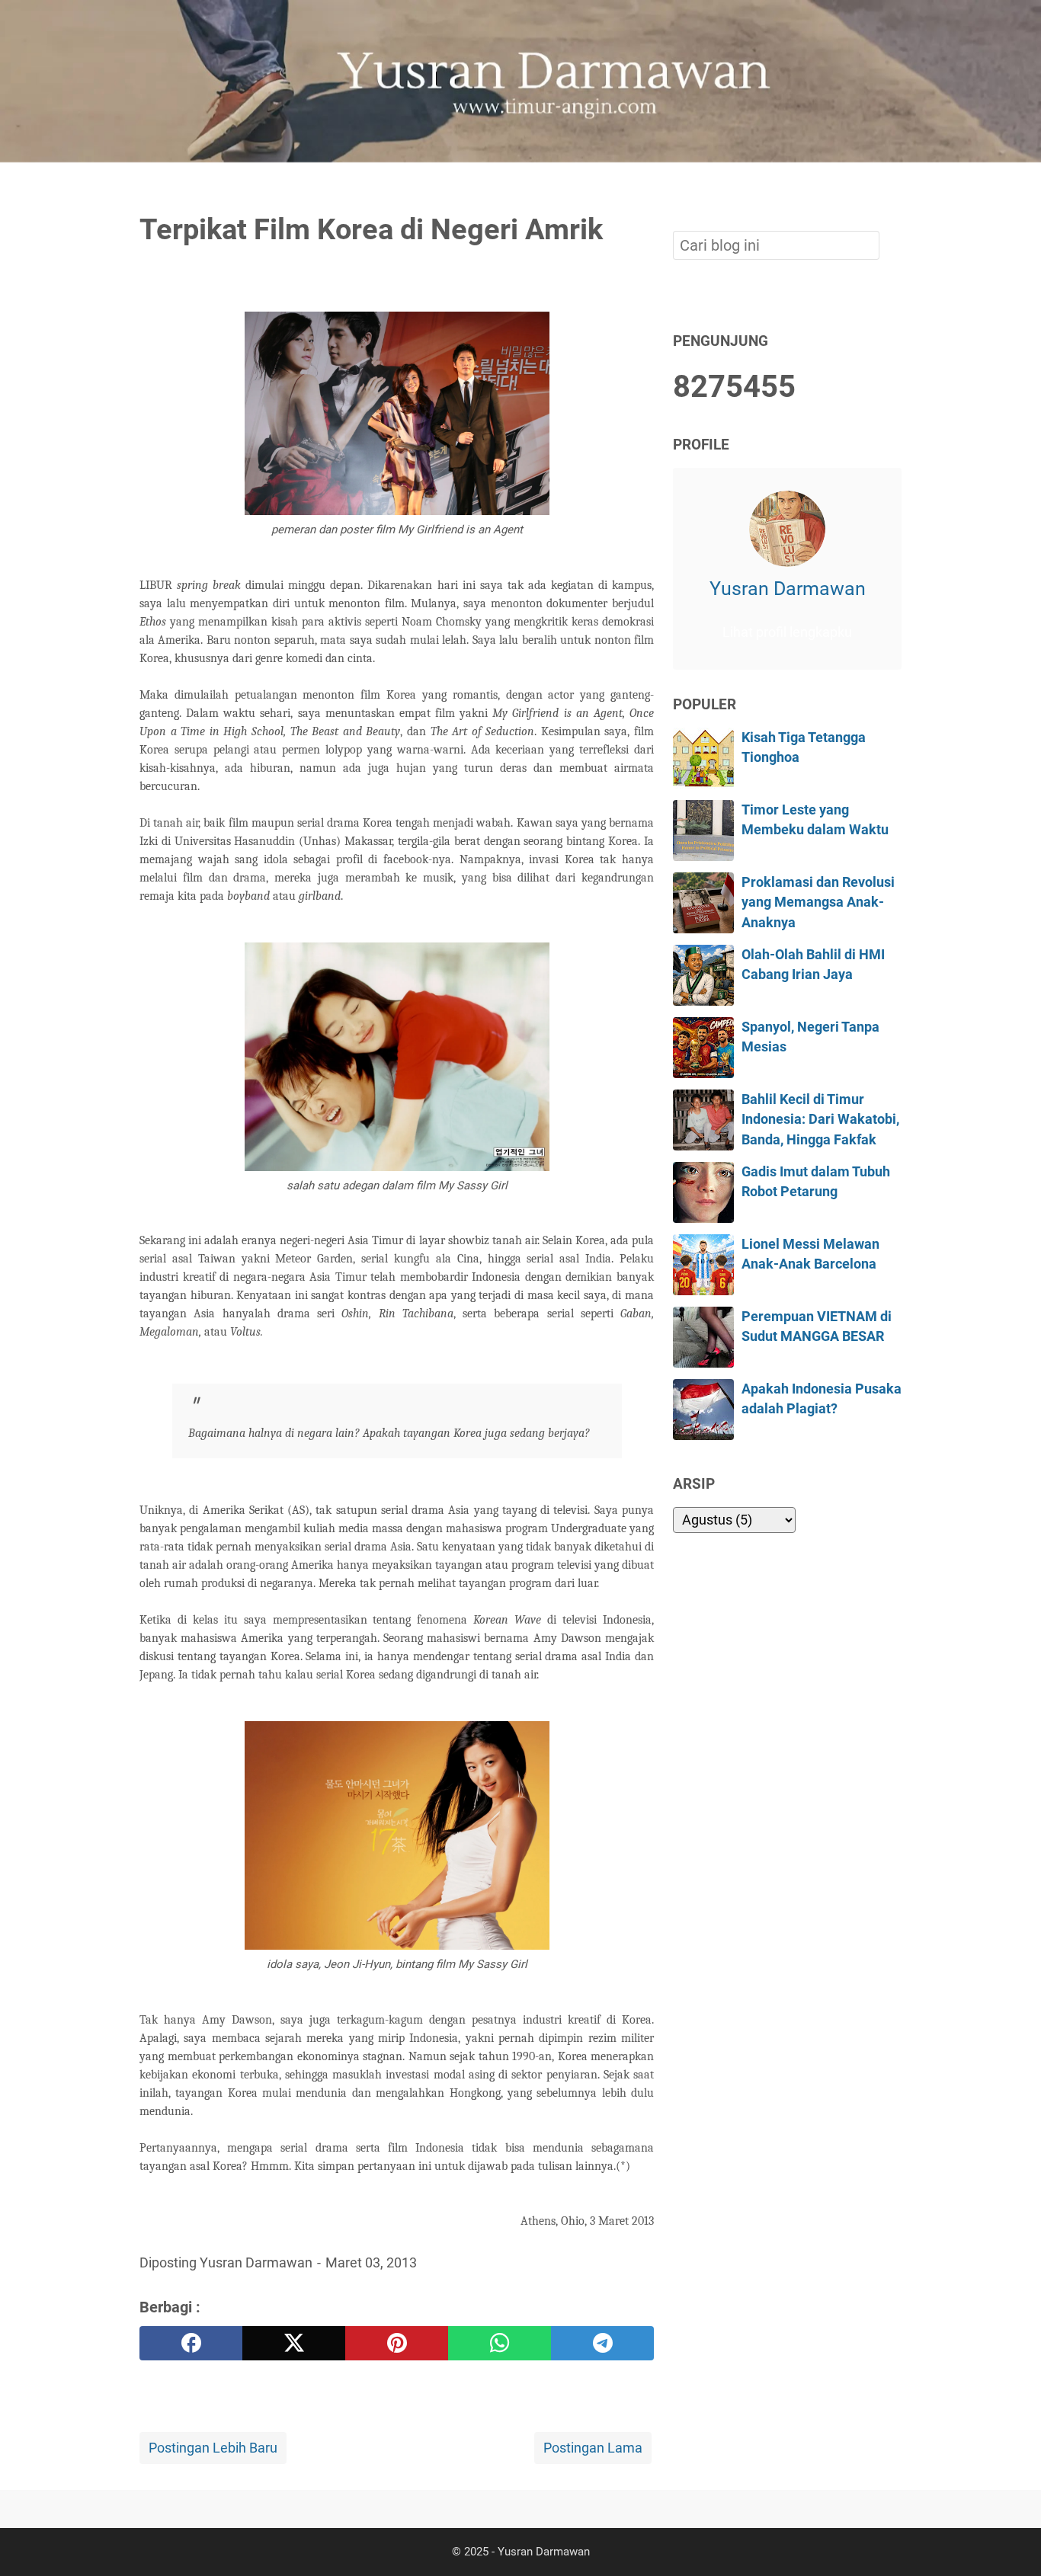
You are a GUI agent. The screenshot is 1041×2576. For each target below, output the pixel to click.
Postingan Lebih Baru (213, 2448)
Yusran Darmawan (788, 589)
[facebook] (191, 2343)
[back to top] (1011, 2541)
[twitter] (294, 2343)
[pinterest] (397, 2343)
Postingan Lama (593, 2448)
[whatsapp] (500, 2343)
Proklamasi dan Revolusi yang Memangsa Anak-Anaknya (818, 902)
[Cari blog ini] (892, 188)
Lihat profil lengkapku (787, 632)
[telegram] (602, 2343)
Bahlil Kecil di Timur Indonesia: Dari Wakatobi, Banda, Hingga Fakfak (820, 1120)
